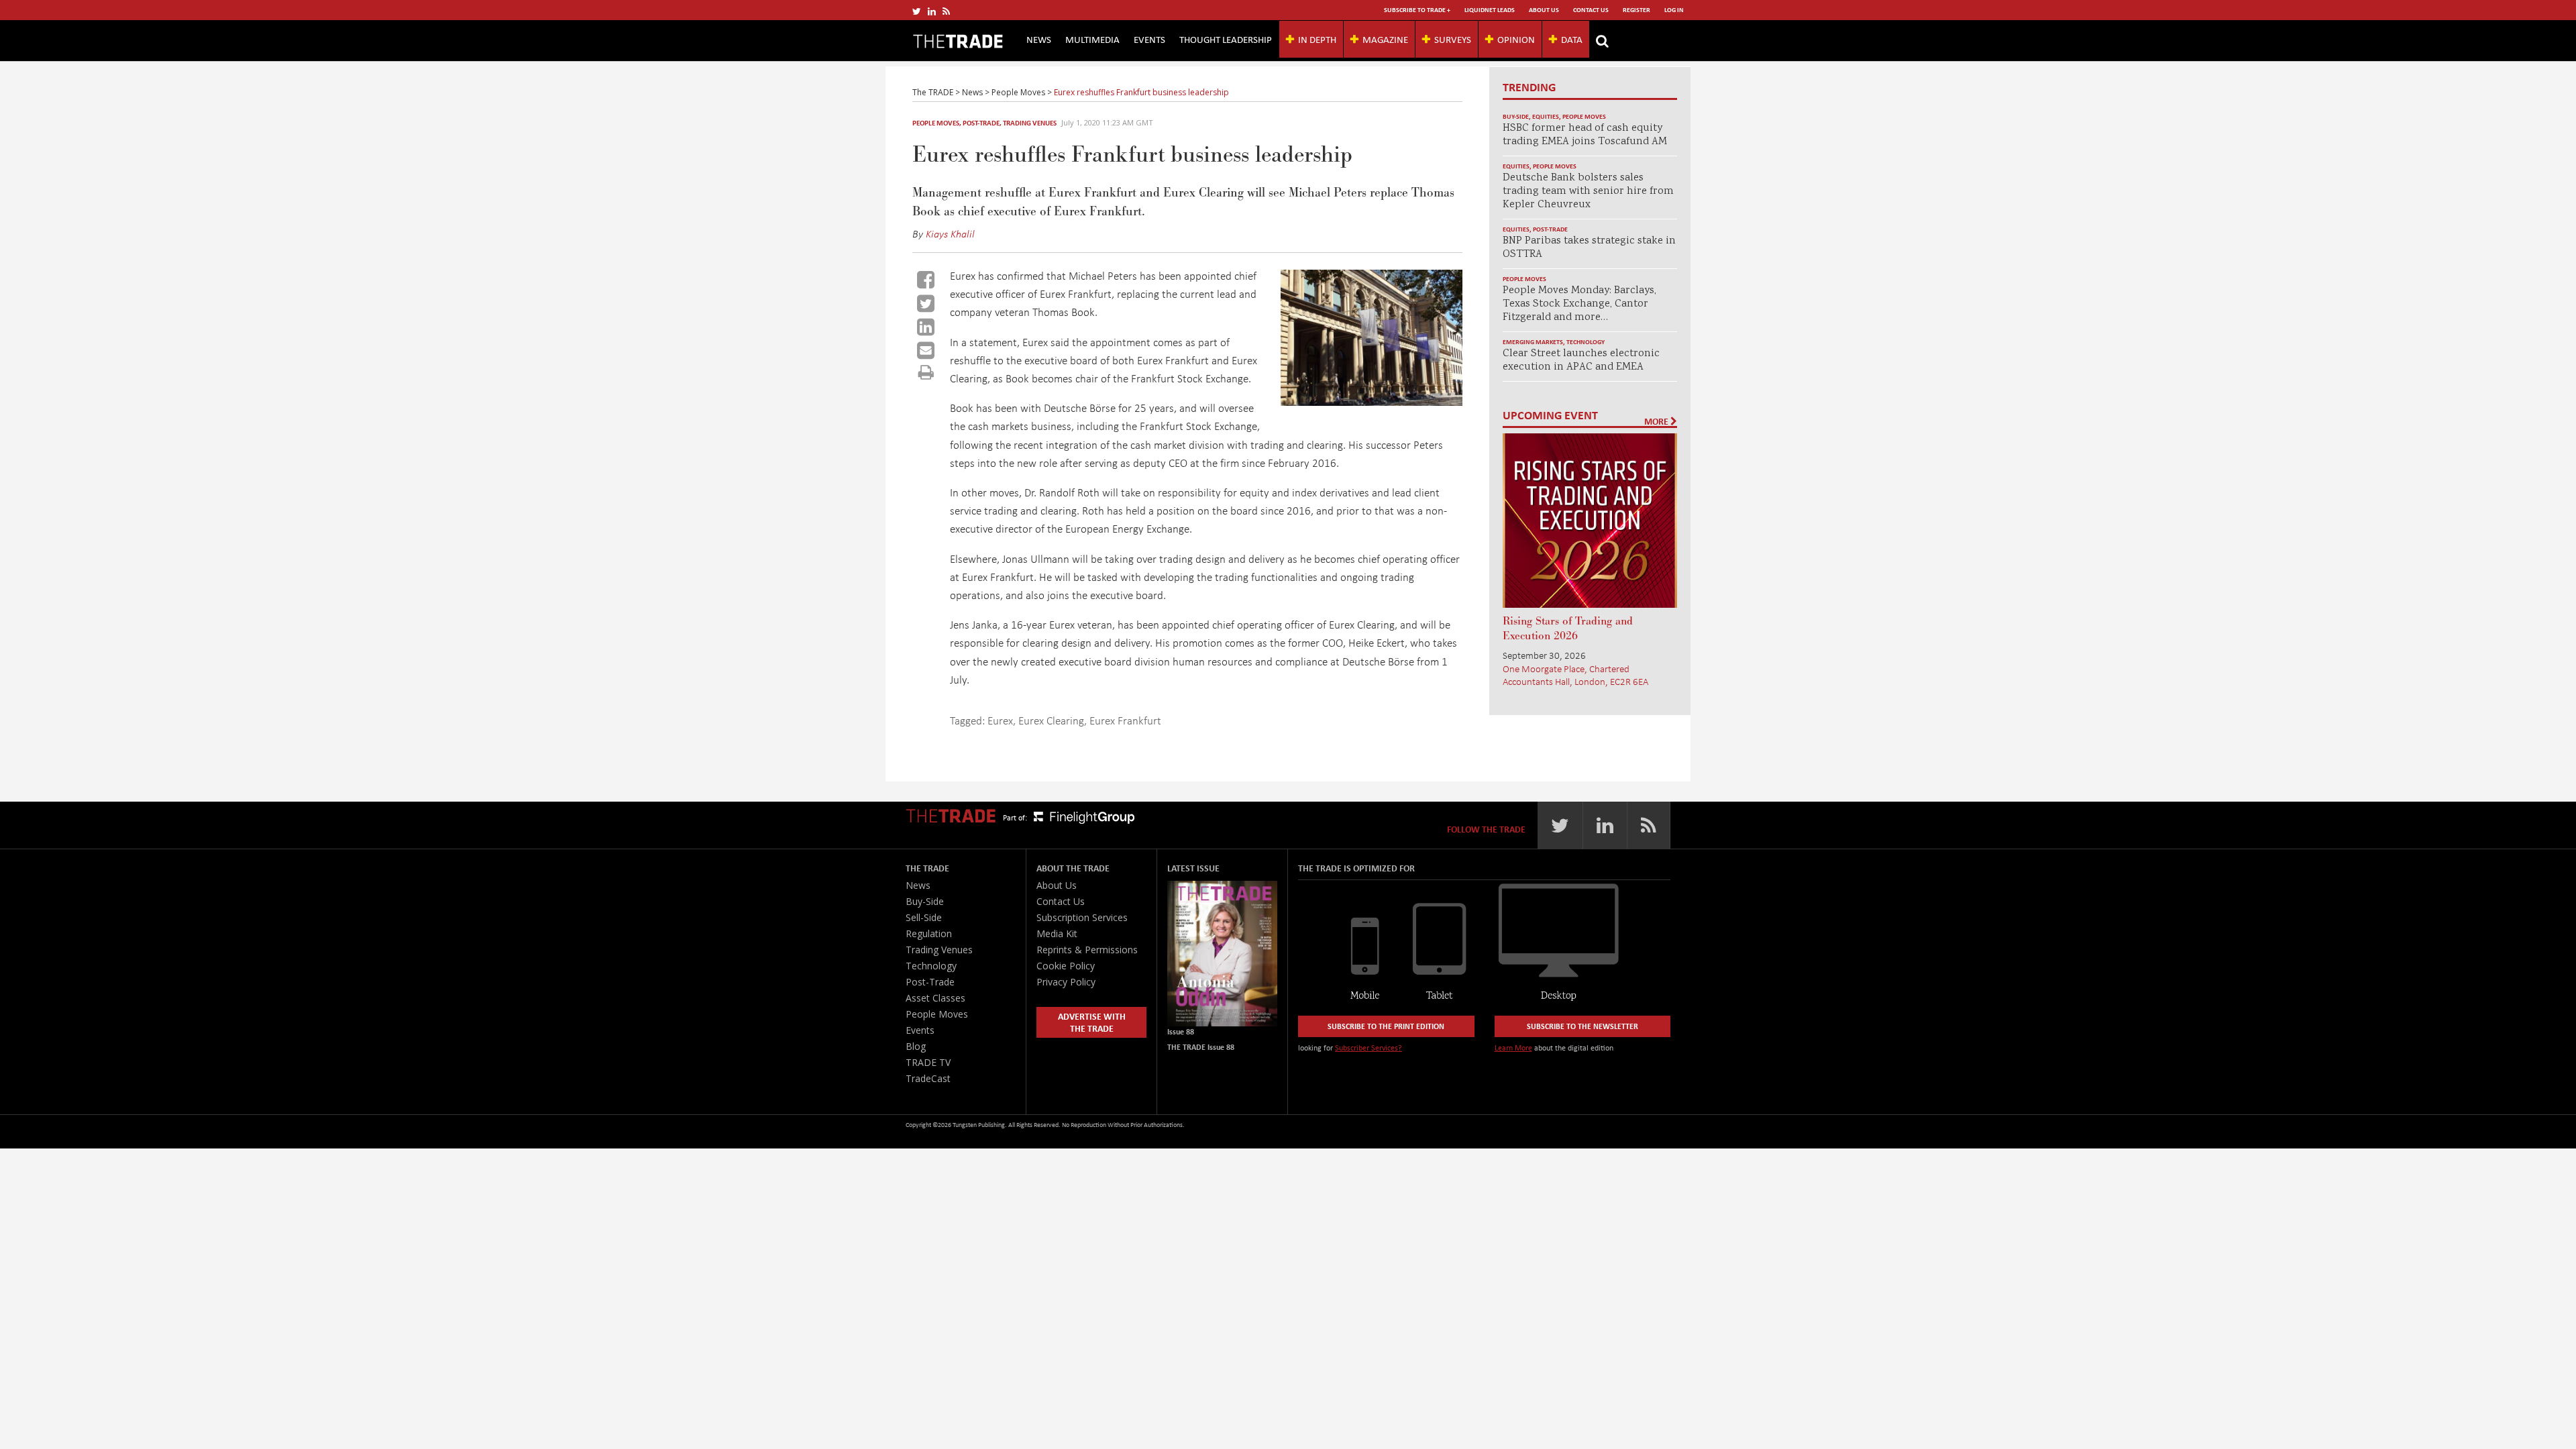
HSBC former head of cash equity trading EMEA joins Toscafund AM (1585, 135)
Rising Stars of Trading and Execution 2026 (1568, 629)
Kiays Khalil (950, 233)
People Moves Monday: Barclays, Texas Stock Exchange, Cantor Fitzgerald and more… (1579, 304)
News (1039, 39)
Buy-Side (1516, 116)
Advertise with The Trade (1092, 1022)
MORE (1657, 421)
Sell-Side (924, 917)
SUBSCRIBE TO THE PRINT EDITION (1386, 1026)
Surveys (1453, 39)
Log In (1674, 10)
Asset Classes (935, 998)
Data (1572, 39)
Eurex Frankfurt (1125, 720)
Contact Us (1591, 10)
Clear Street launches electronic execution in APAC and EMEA (1581, 361)
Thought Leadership (1226, 39)
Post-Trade (981, 123)
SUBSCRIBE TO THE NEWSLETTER (1582, 1026)
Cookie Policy (1066, 966)
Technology (1586, 342)
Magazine (1385, 39)
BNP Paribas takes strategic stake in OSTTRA (1589, 248)
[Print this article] (926, 372)
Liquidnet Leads (1490, 10)
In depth (1317, 39)
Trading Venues (1030, 123)
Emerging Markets (1533, 342)
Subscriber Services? (1368, 1048)
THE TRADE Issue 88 (1201, 1047)
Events (1149, 39)
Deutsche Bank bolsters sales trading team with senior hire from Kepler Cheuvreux (1588, 192)
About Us (1544, 10)
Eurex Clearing (1051, 720)
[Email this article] (926, 350)
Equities (1546, 116)
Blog (916, 1046)
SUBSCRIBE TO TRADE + (1417, 10)
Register (1636, 10)
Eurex (1000, 720)
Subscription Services (1082, 917)
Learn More (1513, 1048)
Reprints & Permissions (1087, 950)
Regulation (929, 933)
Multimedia (1092, 39)
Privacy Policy (1066, 982)
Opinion (1516, 39)
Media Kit (1057, 933)
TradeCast (928, 1078)
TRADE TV (928, 1062)
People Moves (936, 123)
